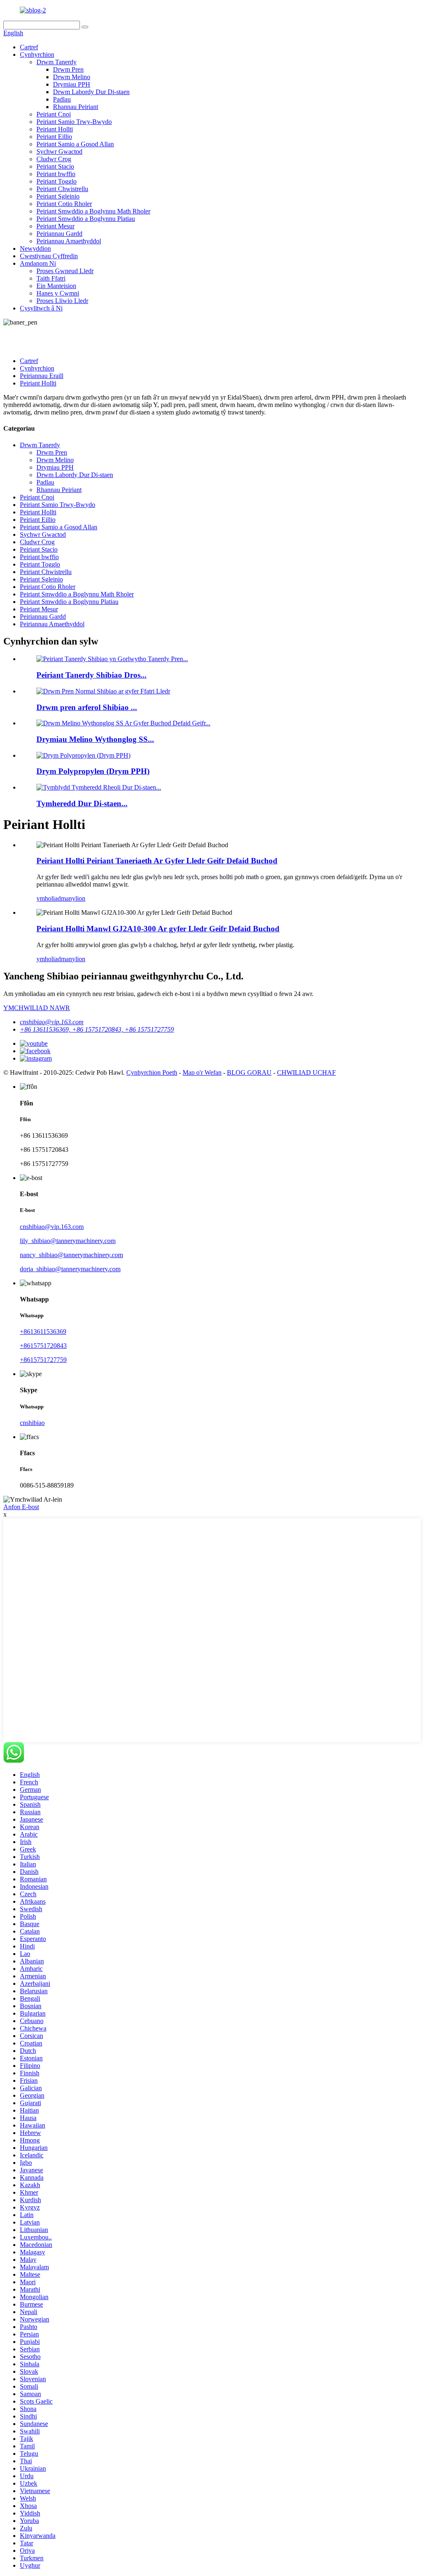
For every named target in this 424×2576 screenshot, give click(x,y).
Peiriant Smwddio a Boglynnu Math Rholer (93, 211)
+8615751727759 (43, 1360)
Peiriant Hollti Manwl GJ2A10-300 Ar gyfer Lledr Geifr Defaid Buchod (158, 929)
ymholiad (49, 898)
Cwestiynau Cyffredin (49, 256)
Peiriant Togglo (57, 181)
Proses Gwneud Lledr (65, 271)
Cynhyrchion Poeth (152, 1072)
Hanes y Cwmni (58, 293)
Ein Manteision (56, 286)
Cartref (29, 47)
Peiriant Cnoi (54, 114)
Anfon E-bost (21, 1507)
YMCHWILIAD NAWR (37, 1008)
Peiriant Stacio (55, 166)
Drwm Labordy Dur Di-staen (91, 92)
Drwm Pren (68, 69)
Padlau (62, 99)
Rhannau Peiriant (76, 107)
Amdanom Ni (38, 263)
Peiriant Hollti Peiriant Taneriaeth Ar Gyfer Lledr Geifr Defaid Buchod (157, 861)
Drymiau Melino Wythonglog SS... (95, 739)
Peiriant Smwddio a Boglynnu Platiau (86, 219)
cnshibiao (32, 1423)
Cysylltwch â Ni (41, 308)
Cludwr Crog (54, 159)
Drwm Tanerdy (57, 62)
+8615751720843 (43, 1346)
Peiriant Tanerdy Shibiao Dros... (92, 675)
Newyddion (35, 248)
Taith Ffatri (51, 278)
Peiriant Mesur (55, 226)
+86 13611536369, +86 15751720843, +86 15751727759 (97, 1029)
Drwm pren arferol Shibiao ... (87, 707)
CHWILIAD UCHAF (306, 1072)
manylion (73, 898)
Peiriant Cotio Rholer (64, 204)
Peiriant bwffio (56, 174)
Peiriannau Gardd (59, 234)
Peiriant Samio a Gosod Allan (75, 144)
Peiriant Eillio (54, 137)
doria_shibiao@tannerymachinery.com (70, 1269)
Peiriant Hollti (55, 129)
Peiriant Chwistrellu (62, 189)
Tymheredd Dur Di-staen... (82, 803)
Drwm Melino (72, 77)
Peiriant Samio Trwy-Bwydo (74, 122)
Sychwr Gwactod (59, 151)
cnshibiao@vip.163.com (52, 1022)
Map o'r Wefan (202, 1072)
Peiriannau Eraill (42, 376)
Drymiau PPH (72, 84)
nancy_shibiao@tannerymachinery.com (71, 1255)
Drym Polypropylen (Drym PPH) (93, 771)
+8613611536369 (43, 1332)
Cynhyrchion (37, 55)
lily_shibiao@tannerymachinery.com (68, 1241)
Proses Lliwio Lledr (62, 301)
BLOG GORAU (249, 1072)
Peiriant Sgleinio (58, 196)
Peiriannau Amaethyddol (69, 241)
